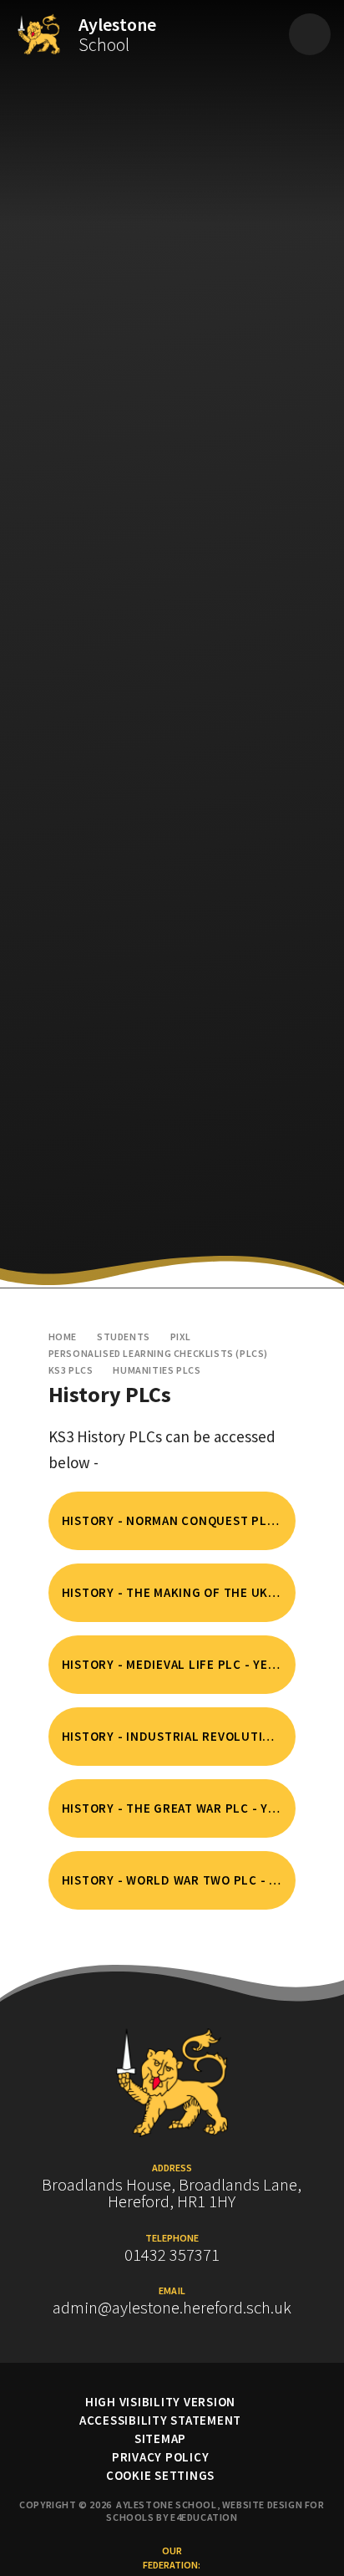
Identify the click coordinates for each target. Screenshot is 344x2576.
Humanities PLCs (157, 1370)
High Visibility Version (160, 2402)
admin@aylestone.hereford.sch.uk (172, 2308)
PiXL (180, 1336)
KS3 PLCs (71, 1370)
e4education (204, 2517)
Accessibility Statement (160, 2420)
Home (63, 1336)
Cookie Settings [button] (160, 2475)
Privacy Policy (161, 2457)
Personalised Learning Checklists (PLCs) (158, 1353)
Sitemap (160, 2438)
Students (124, 1336)
